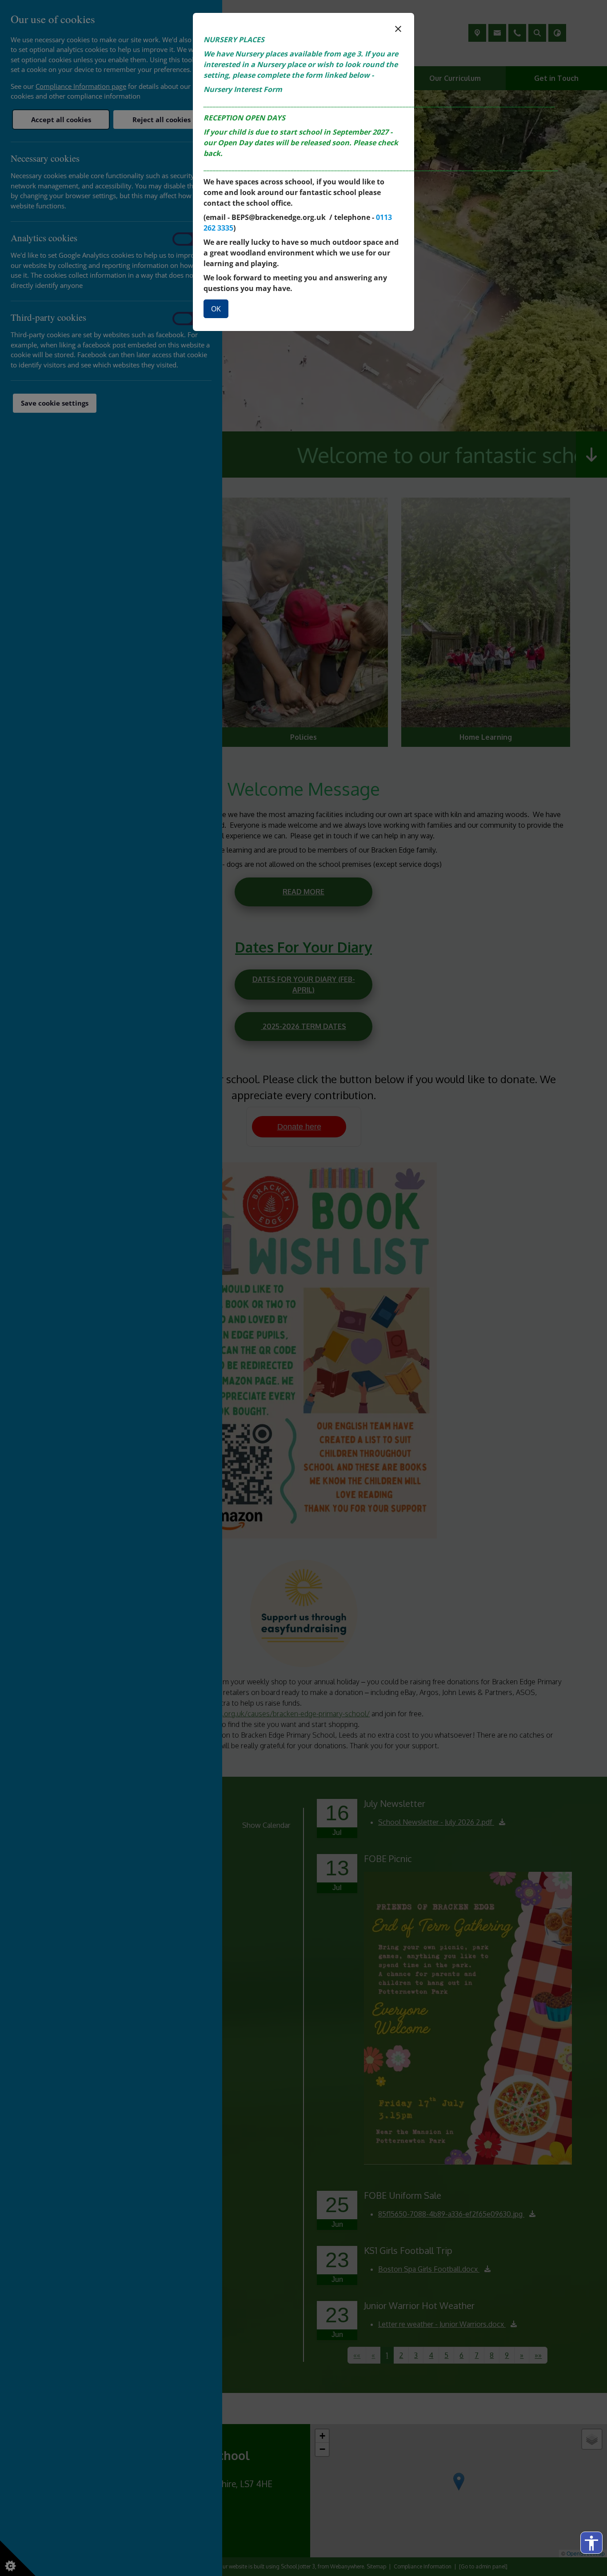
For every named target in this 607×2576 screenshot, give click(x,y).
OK (216, 309)
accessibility (591, 2543)
